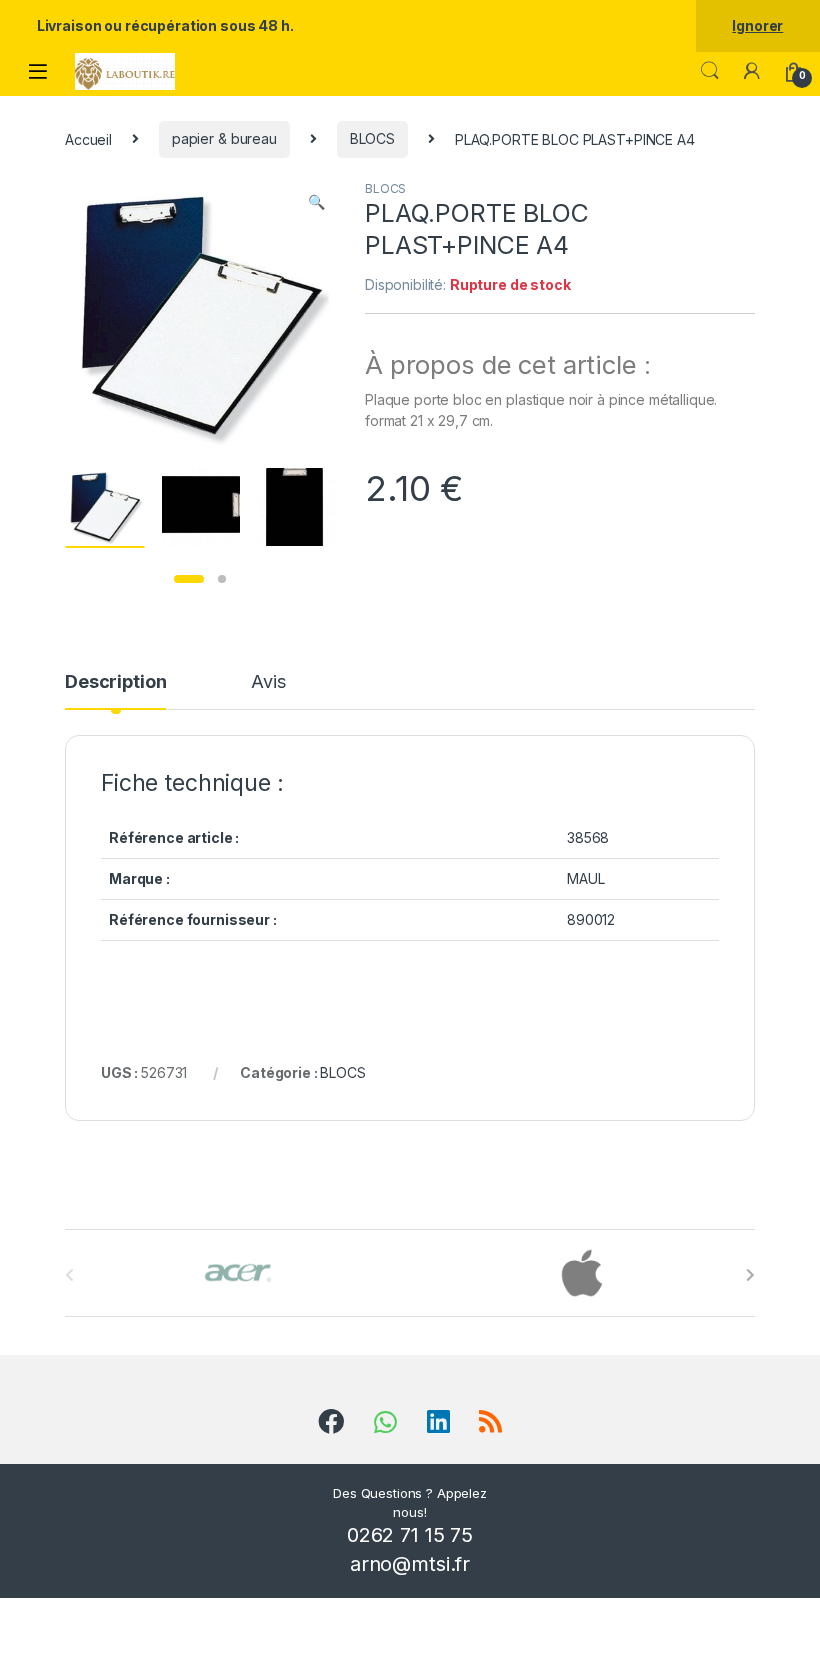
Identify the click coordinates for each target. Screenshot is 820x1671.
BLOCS (372, 138)
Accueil (88, 138)
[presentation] (750, 1275)
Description (115, 682)
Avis (268, 682)
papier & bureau (224, 138)
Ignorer (757, 25)
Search (710, 71)
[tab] (115, 691)
